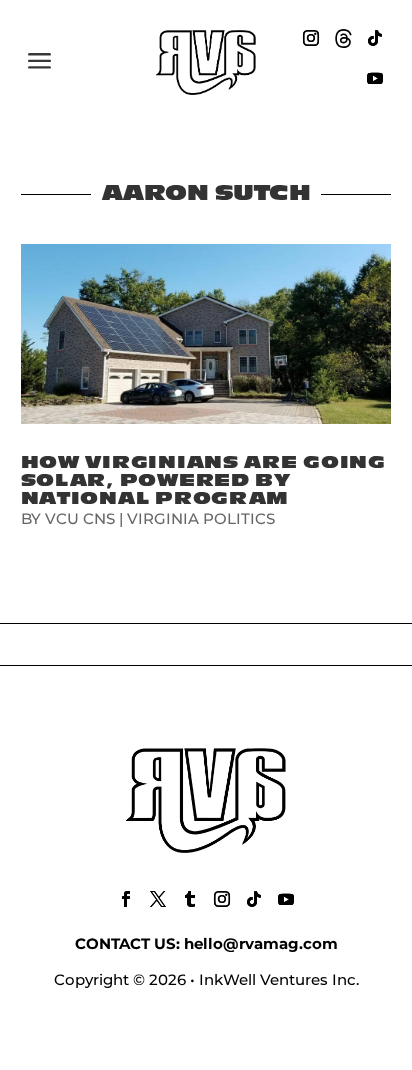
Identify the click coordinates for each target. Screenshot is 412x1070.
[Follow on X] (158, 899)
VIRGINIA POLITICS (201, 518)
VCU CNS (80, 518)
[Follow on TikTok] (375, 38)
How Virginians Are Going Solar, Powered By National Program (203, 480)
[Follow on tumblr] (190, 899)
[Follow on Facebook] (126, 899)
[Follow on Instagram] (311, 38)
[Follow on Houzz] (343, 38)
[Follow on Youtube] (375, 78)
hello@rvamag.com (261, 943)
